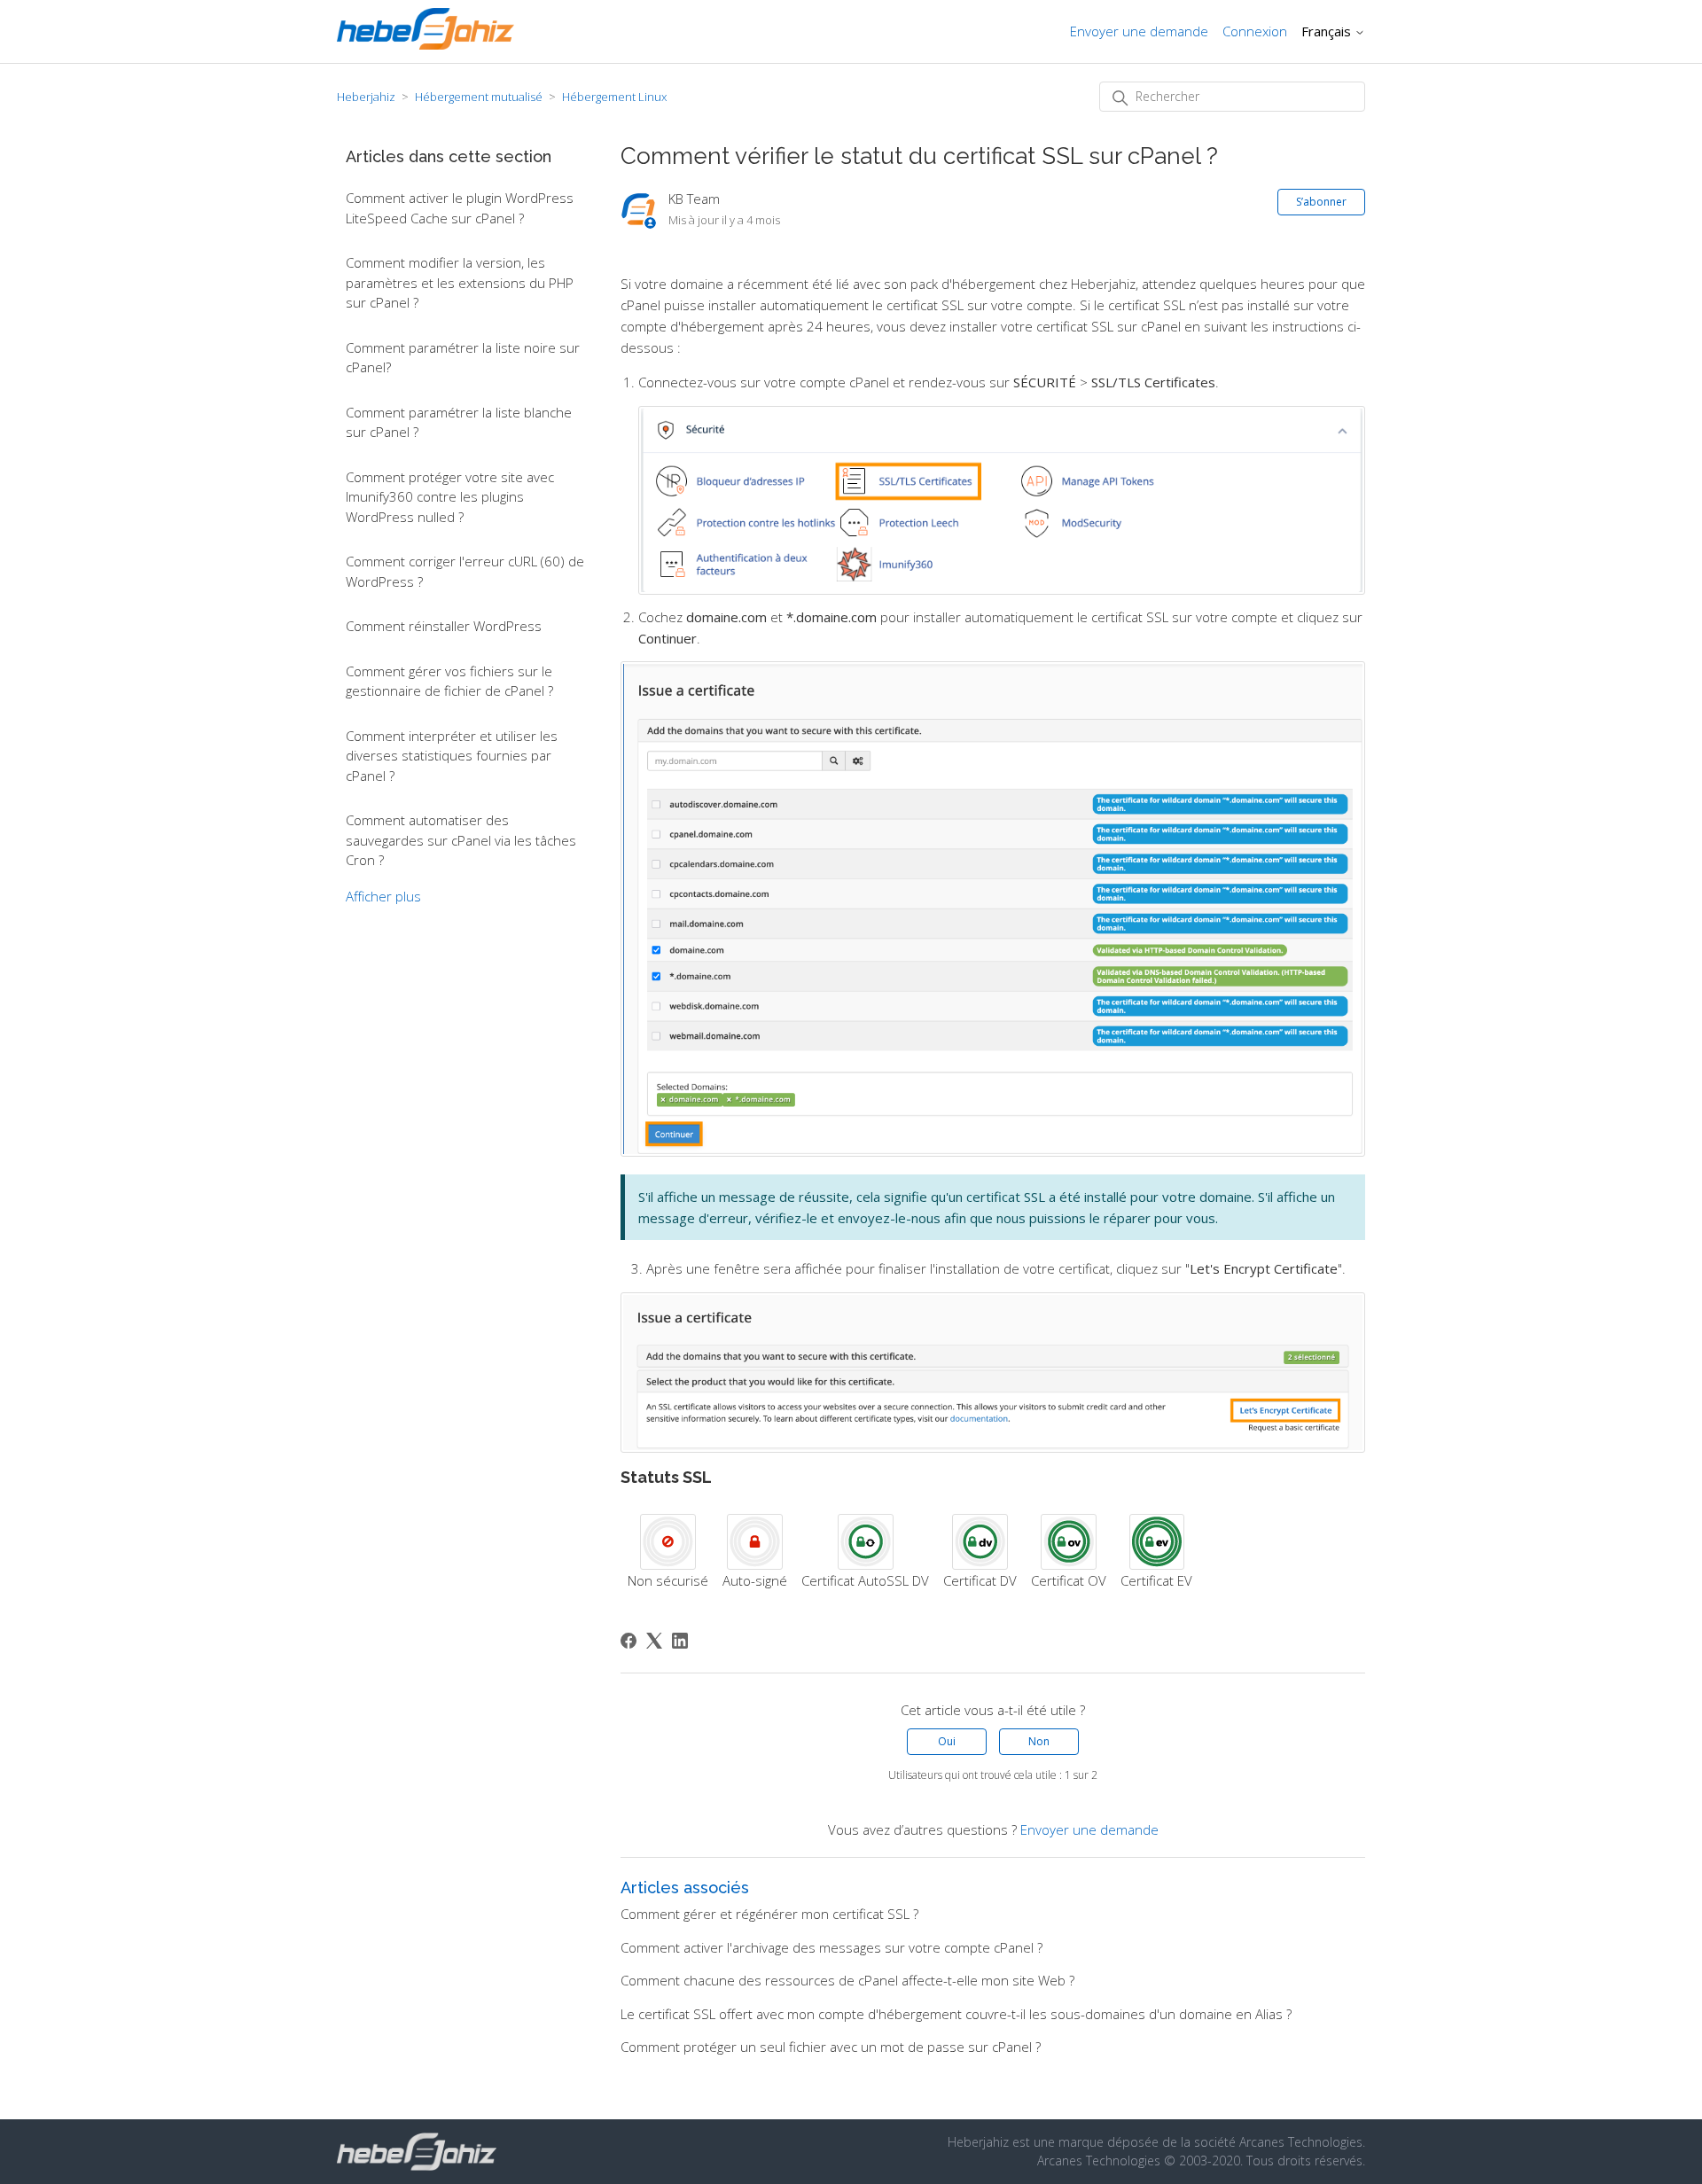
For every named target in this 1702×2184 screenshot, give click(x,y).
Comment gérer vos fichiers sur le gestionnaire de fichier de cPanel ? (449, 681)
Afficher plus (383, 896)
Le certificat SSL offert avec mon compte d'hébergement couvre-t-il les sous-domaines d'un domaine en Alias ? (956, 2014)
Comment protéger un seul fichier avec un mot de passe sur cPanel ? (831, 2047)
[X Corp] (654, 1641)
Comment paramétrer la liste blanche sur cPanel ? (459, 422)
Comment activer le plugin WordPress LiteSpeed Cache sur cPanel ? (460, 208)
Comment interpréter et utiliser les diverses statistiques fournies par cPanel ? (452, 756)
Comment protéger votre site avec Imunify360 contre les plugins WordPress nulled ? (450, 497)
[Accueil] (425, 44)
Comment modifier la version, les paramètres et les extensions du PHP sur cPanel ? (460, 282)
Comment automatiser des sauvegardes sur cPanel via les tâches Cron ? (461, 840)
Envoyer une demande (1139, 31)
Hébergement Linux (614, 97)
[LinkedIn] (680, 1641)
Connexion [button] (1255, 31)
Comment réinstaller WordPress (444, 626)
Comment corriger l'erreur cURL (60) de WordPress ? (465, 571)
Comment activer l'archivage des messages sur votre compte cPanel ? (831, 1947)
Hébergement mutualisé (479, 97)
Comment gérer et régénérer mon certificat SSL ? (769, 1914)
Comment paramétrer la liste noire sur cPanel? (463, 358)
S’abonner (1321, 202)
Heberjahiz (366, 97)
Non (1039, 1741)
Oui (947, 1741)
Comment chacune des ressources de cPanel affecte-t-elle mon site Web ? (847, 1980)
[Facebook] (628, 1641)
